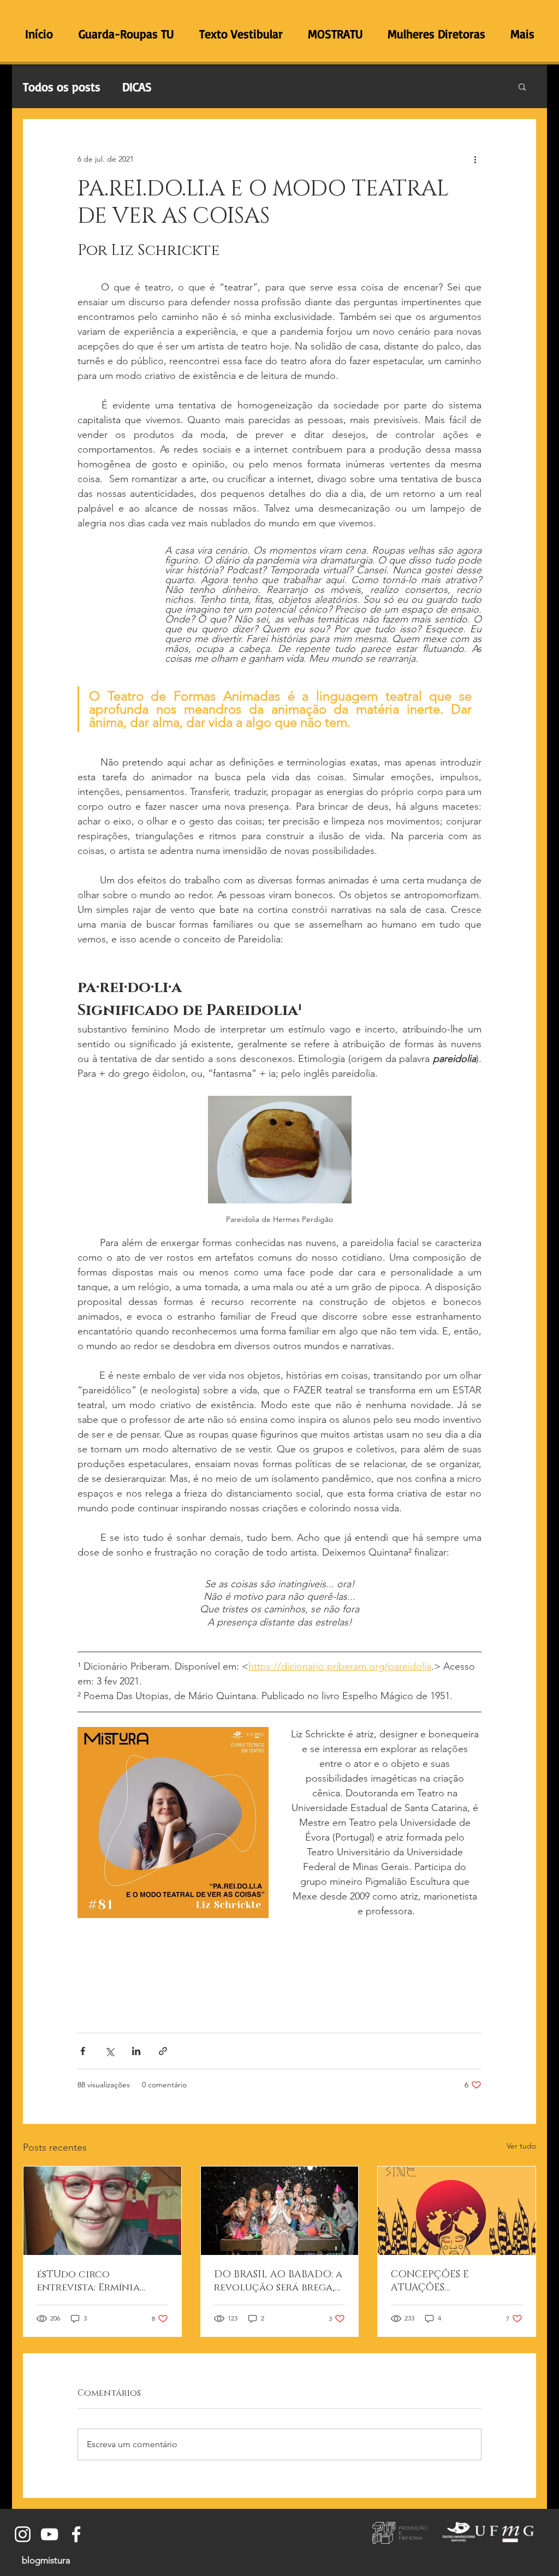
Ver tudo (521, 2146)
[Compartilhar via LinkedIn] (136, 2051)
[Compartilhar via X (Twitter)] (109, 2051)
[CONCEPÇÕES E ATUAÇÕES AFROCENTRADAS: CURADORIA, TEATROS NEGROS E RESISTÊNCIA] (457, 2211)
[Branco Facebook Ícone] (76, 2534)
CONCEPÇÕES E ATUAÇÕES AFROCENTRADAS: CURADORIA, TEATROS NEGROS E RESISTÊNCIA (450, 2281)
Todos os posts (62, 87)
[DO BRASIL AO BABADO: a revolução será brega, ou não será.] (280, 2211)
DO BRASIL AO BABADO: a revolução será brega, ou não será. (278, 2281)
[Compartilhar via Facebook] (83, 2051)
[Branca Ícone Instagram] (23, 2534)
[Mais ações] (475, 159)
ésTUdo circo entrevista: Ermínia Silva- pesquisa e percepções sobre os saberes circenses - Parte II (102, 2281)
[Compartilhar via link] (163, 2051)
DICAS (137, 87)
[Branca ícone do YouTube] (49, 2534)
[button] (522, 86)
